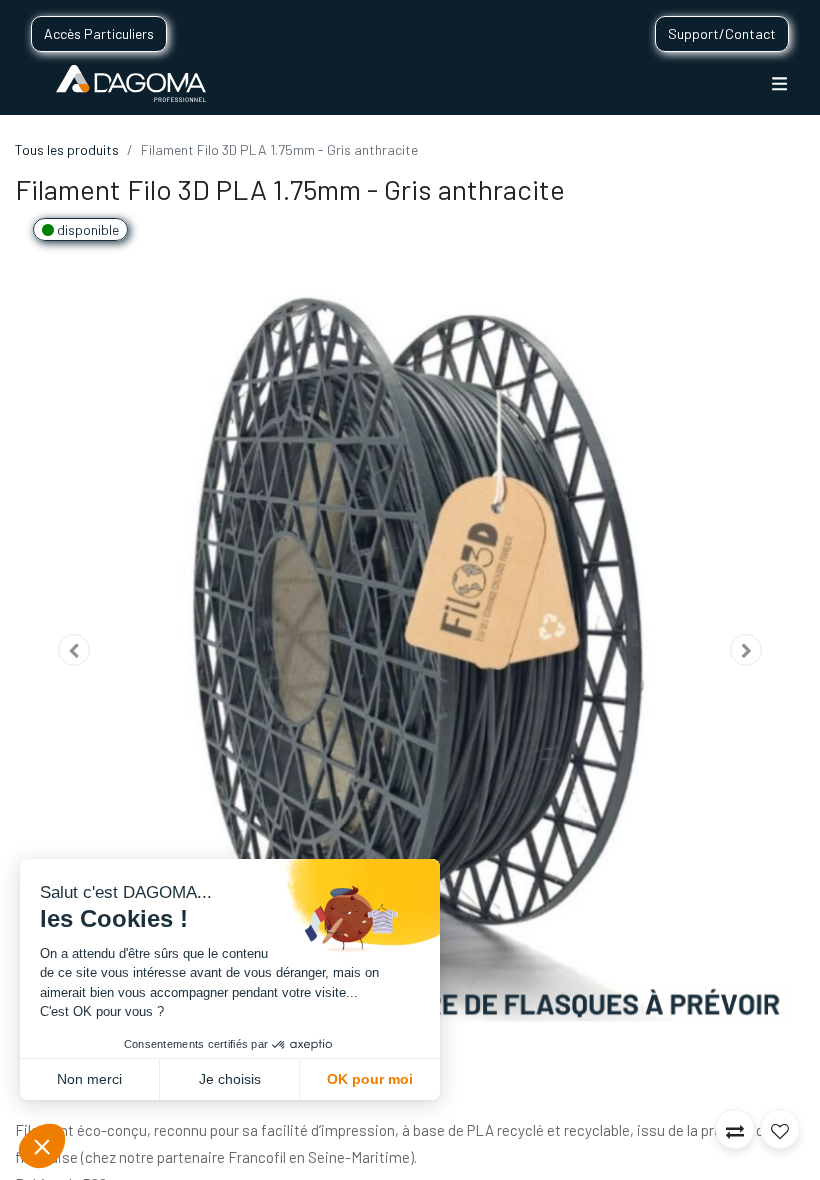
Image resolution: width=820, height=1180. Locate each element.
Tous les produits (67, 149)
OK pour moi (370, 1079)
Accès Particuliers (99, 33)
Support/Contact (722, 33)
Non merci (89, 1079)
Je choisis (230, 1079)
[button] (74, 650)
